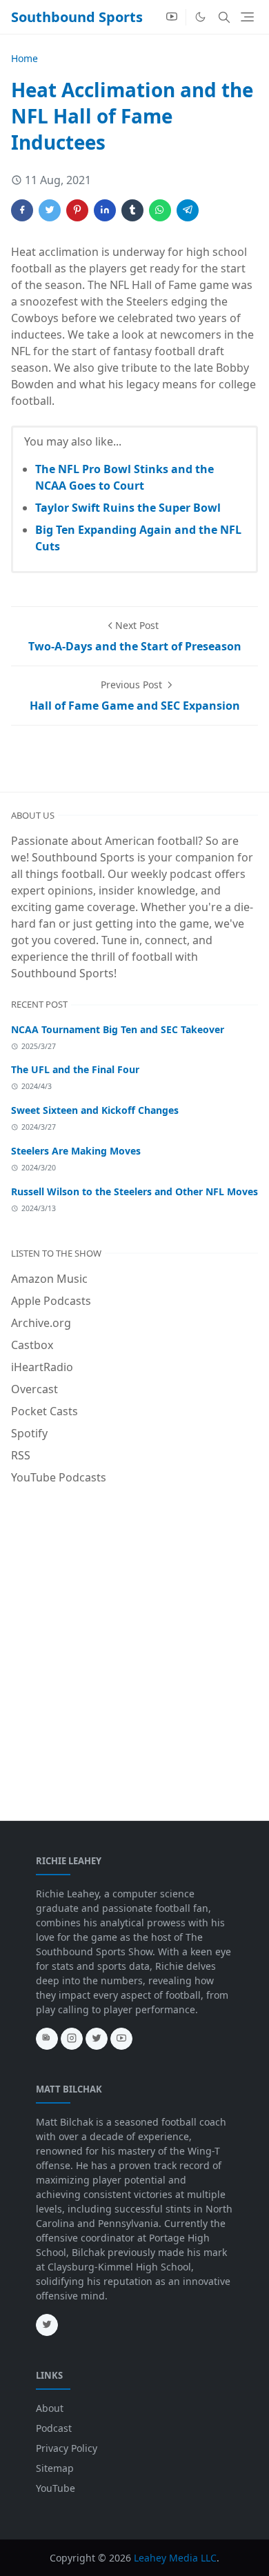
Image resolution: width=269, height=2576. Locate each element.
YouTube (56, 2488)
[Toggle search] (224, 17)
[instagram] (72, 2039)
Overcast (34, 1389)
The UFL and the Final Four (75, 1069)
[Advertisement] (134, 1637)
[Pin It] (77, 210)
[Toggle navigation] (247, 17)
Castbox (32, 1345)
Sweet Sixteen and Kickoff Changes (95, 1110)
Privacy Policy (67, 2448)
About (50, 2408)
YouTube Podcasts (59, 1477)
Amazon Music (49, 1279)
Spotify (29, 1433)
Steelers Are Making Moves (76, 1151)
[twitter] (97, 2039)
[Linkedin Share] (105, 210)
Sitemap (55, 2468)
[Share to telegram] (188, 210)
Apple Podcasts (51, 1301)
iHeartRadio (42, 1367)
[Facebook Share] (22, 210)
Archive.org (41, 1323)
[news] (47, 2039)
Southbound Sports (77, 17)
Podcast (54, 2428)
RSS (21, 1455)
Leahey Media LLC (175, 2558)
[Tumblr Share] (132, 210)
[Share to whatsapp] (160, 210)
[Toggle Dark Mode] (200, 17)
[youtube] (172, 17)
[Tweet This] (50, 210)
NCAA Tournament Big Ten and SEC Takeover (118, 1029)
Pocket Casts (44, 1411)
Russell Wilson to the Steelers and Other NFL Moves (134, 1191)
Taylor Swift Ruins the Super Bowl (128, 508)
